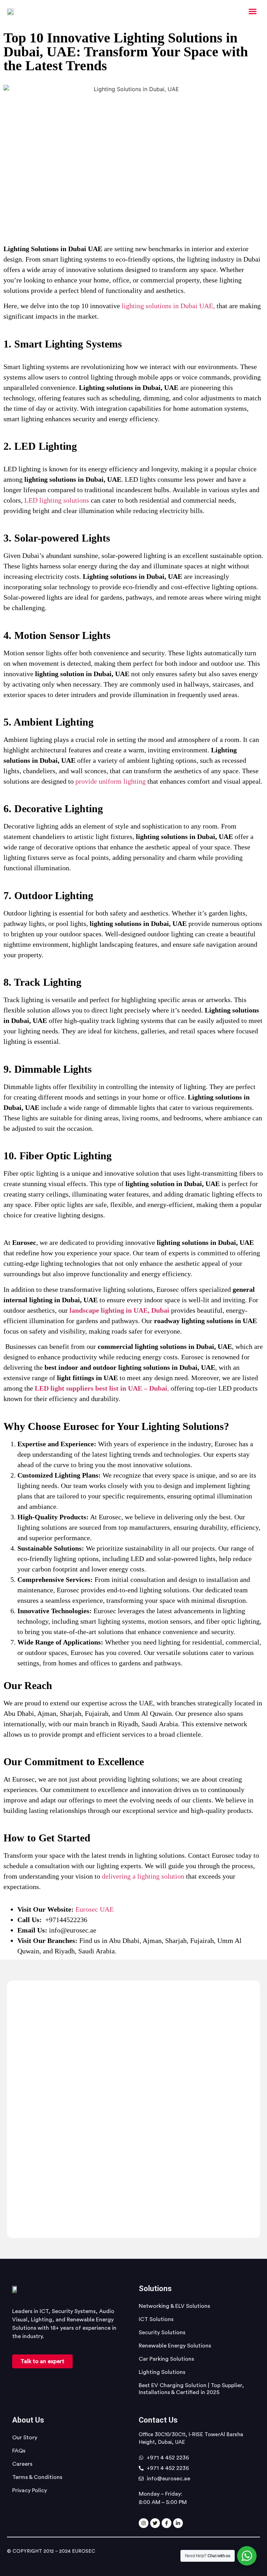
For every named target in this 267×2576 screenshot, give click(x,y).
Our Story (25, 2438)
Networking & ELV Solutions (174, 2306)
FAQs (19, 2451)
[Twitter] (155, 2523)
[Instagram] (144, 2523)
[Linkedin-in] (178, 2523)
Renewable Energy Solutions (175, 2346)
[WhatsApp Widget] (247, 2556)
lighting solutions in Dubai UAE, (168, 306)
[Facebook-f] (167, 2523)
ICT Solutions (156, 2319)
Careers (22, 2464)
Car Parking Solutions (166, 2359)
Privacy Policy (30, 2490)
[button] (253, 11)
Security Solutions (162, 2333)
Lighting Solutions (162, 2372)
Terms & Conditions (37, 2477)
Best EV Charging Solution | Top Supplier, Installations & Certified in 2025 (191, 2389)
